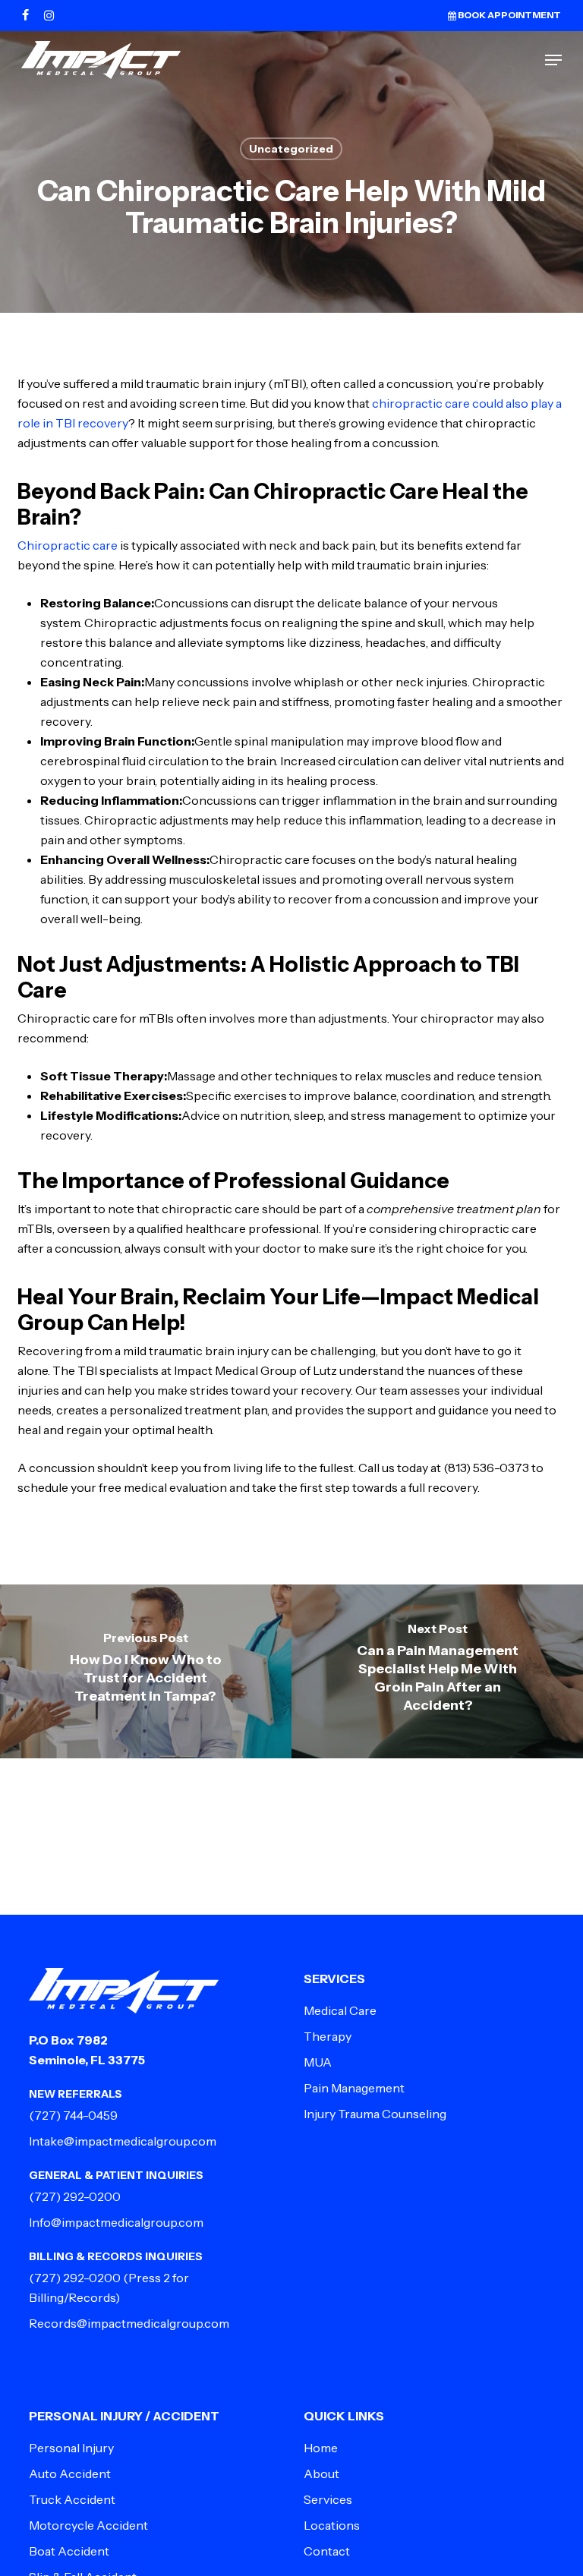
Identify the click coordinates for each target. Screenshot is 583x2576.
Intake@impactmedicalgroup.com (123, 2141)
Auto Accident (70, 2474)
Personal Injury (71, 2448)
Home (321, 2448)
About (321, 2474)
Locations (332, 2525)
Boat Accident (69, 2551)
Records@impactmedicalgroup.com (129, 2323)
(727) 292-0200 (75, 2196)
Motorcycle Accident (88, 2525)
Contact (327, 2551)
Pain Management (354, 2088)
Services (328, 2499)
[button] (553, 60)
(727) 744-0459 (73, 2115)
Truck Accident (72, 2499)
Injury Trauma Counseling (375, 2114)
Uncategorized (291, 149)
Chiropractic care (68, 545)
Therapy (328, 2036)
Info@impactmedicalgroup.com (116, 2222)
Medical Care (340, 2010)
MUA (318, 2062)
